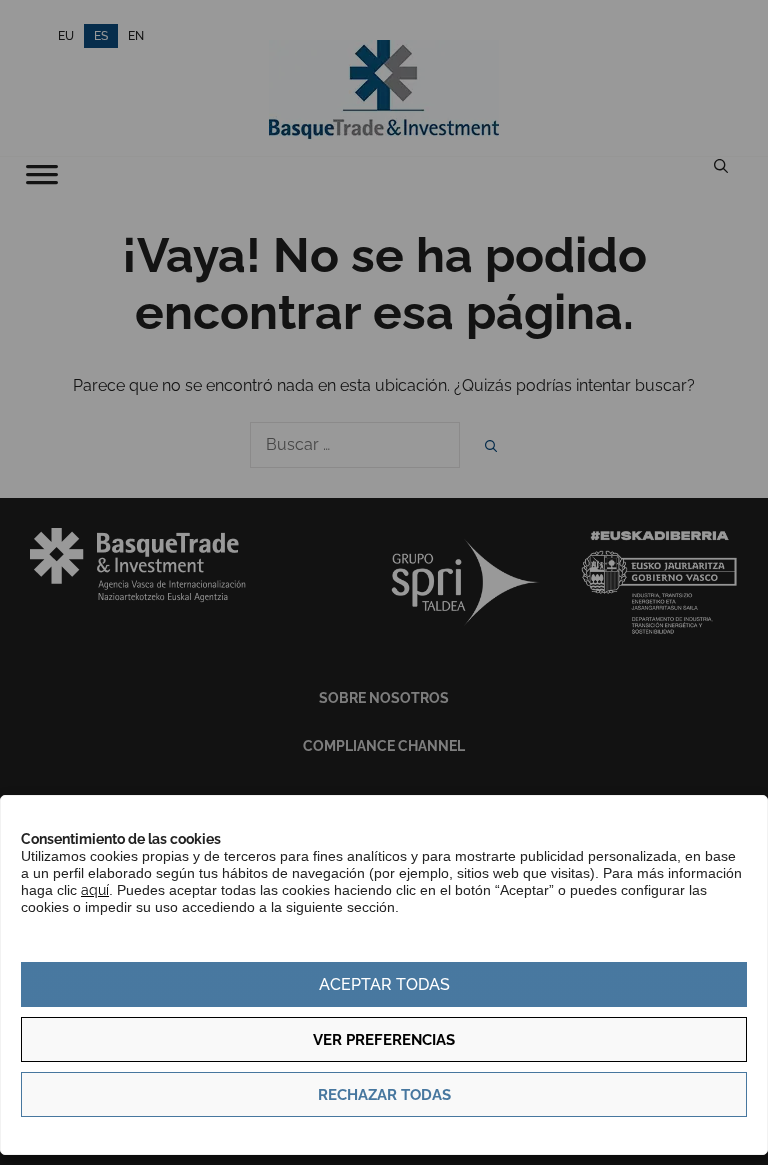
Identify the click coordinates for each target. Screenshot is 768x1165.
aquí (95, 890)
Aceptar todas (384, 984)
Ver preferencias (384, 1040)
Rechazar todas (384, 1095)
